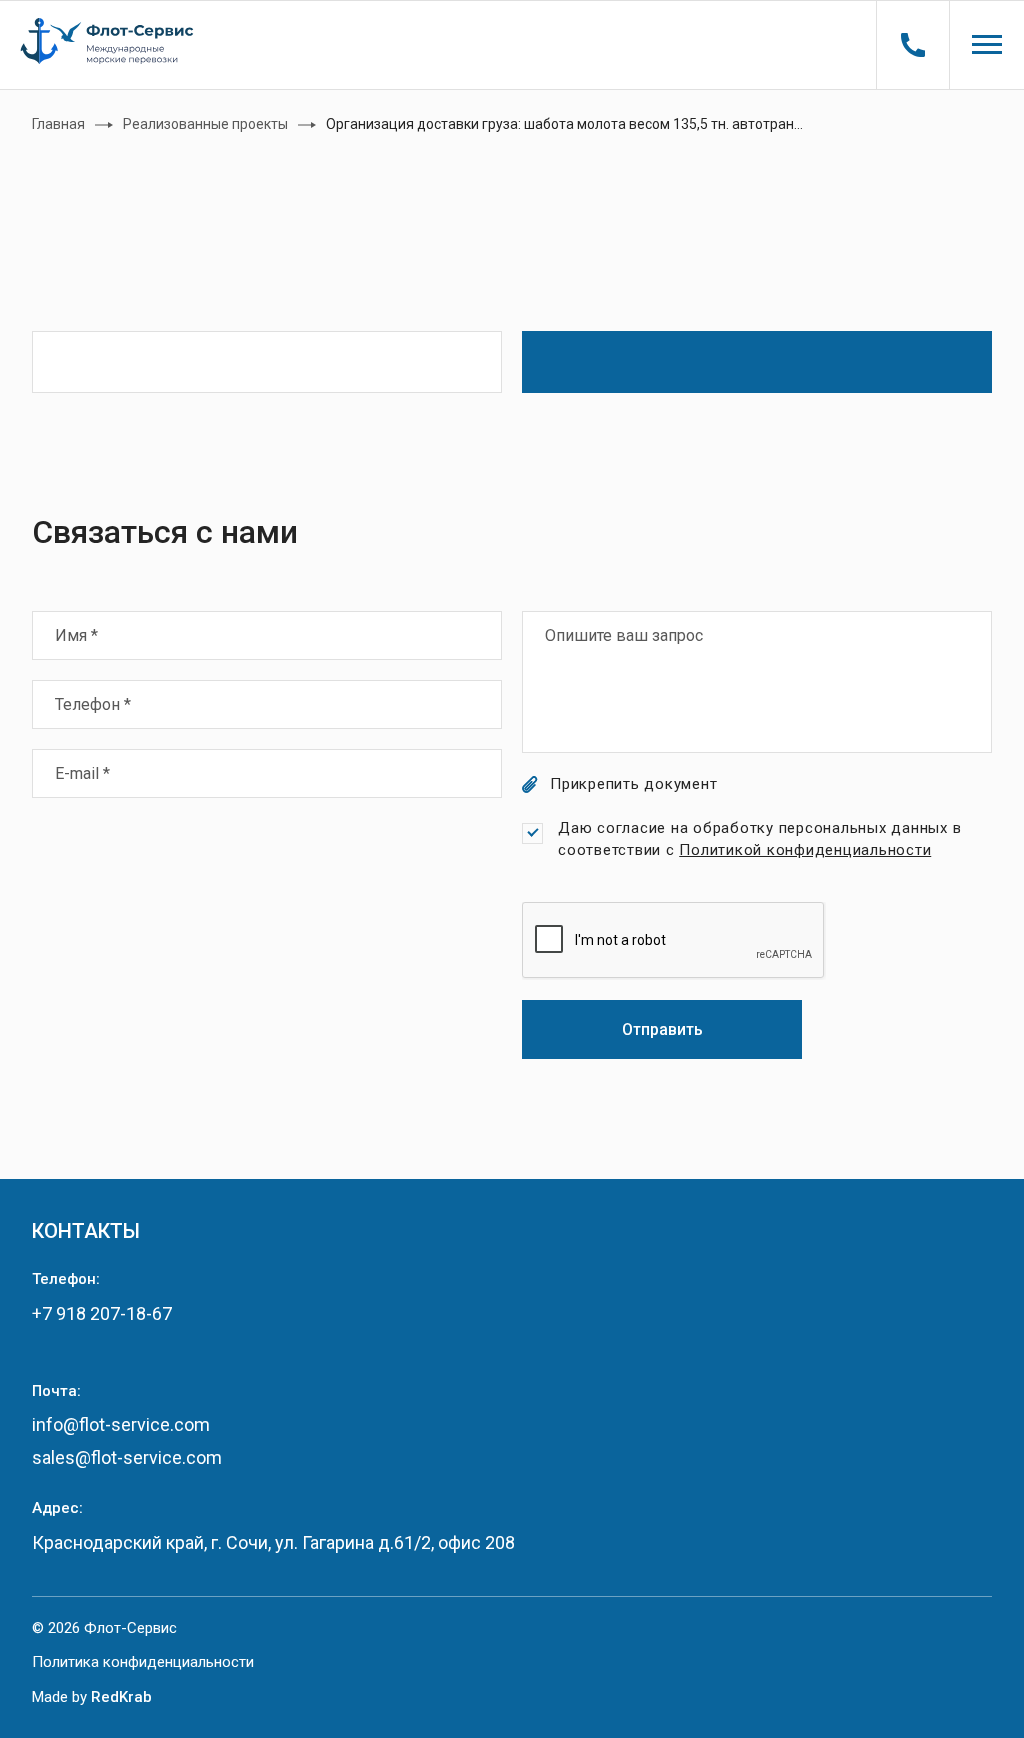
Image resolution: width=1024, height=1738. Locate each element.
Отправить (662, 1029)
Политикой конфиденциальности (805, 850)
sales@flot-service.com (127, 1457)
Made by (92, 1697)
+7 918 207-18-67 (102, 1313)
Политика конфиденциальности (143, 1662)
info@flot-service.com (121, 1424)
